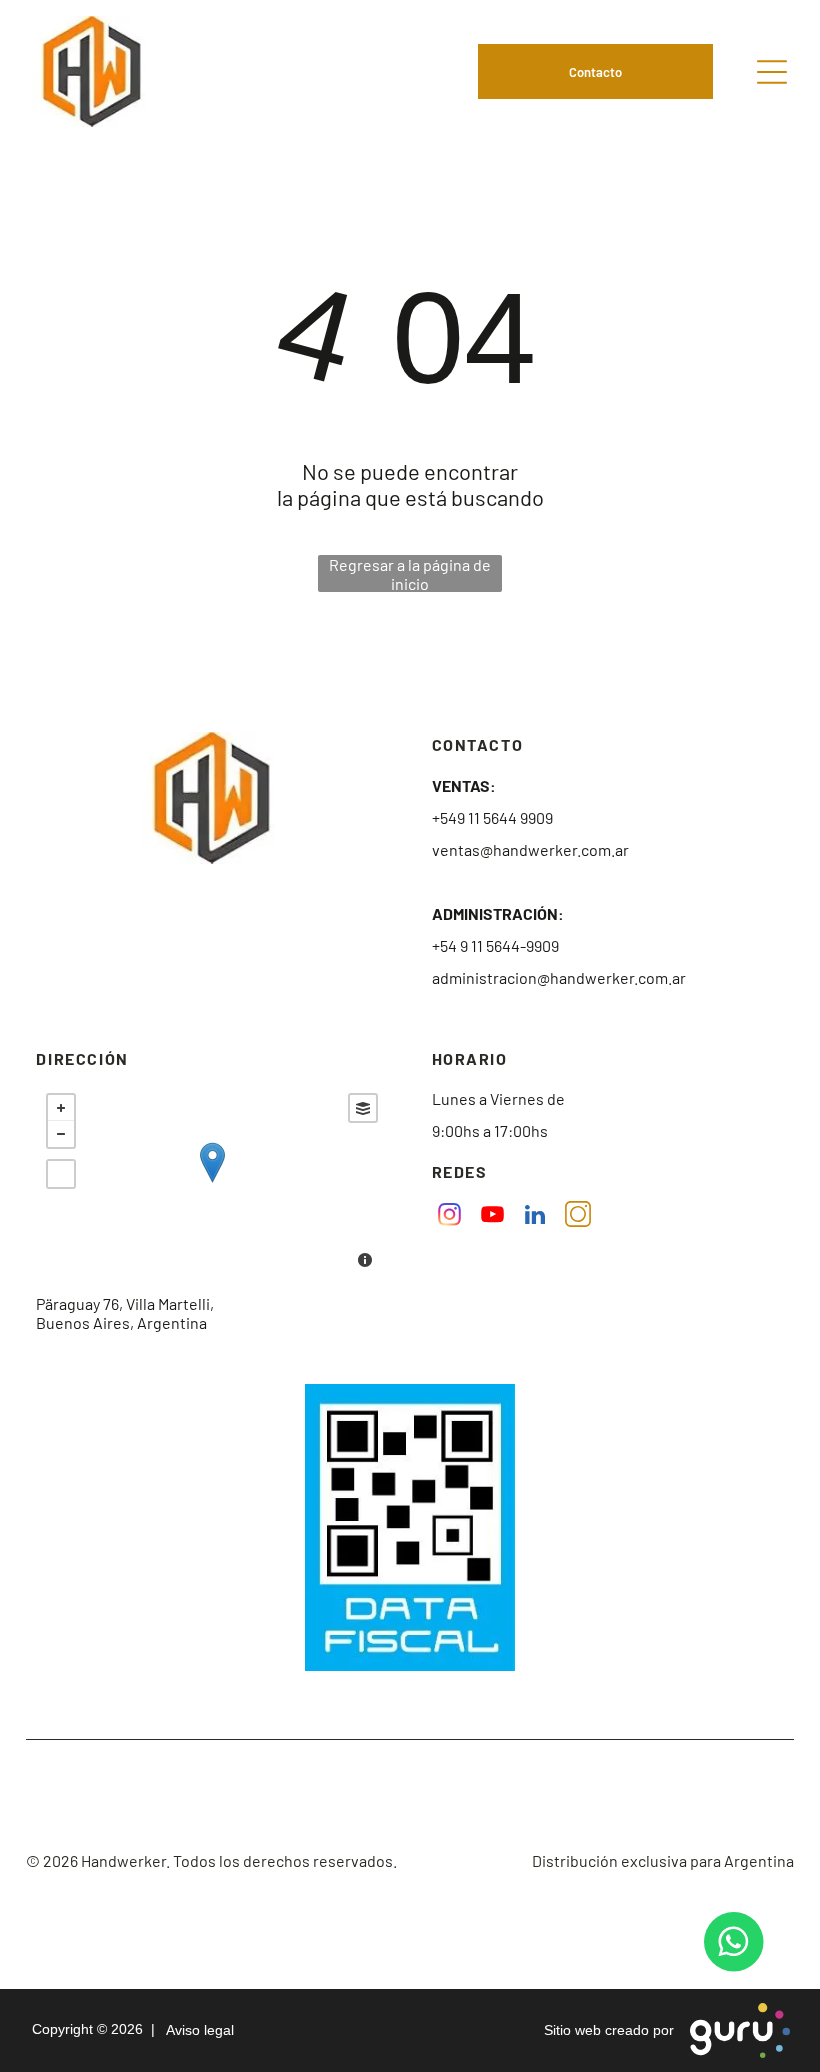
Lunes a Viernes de (498, 1098)
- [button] (61, 1134)
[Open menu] (772, 72)
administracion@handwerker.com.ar (559, 977)
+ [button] (61, 1108)
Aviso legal (196, 2030)
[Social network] (578, 1217)
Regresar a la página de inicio (410, 573)
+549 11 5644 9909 (492, 817)
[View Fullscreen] (61, 1174)
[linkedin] (535, 1217)
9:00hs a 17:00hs (490, 1130)
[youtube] (492, 1217)
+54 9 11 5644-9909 (495, 945)
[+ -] (212, 1183)
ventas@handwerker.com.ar (530, 849)
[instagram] (449, 1217)
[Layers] (363, 1108)
